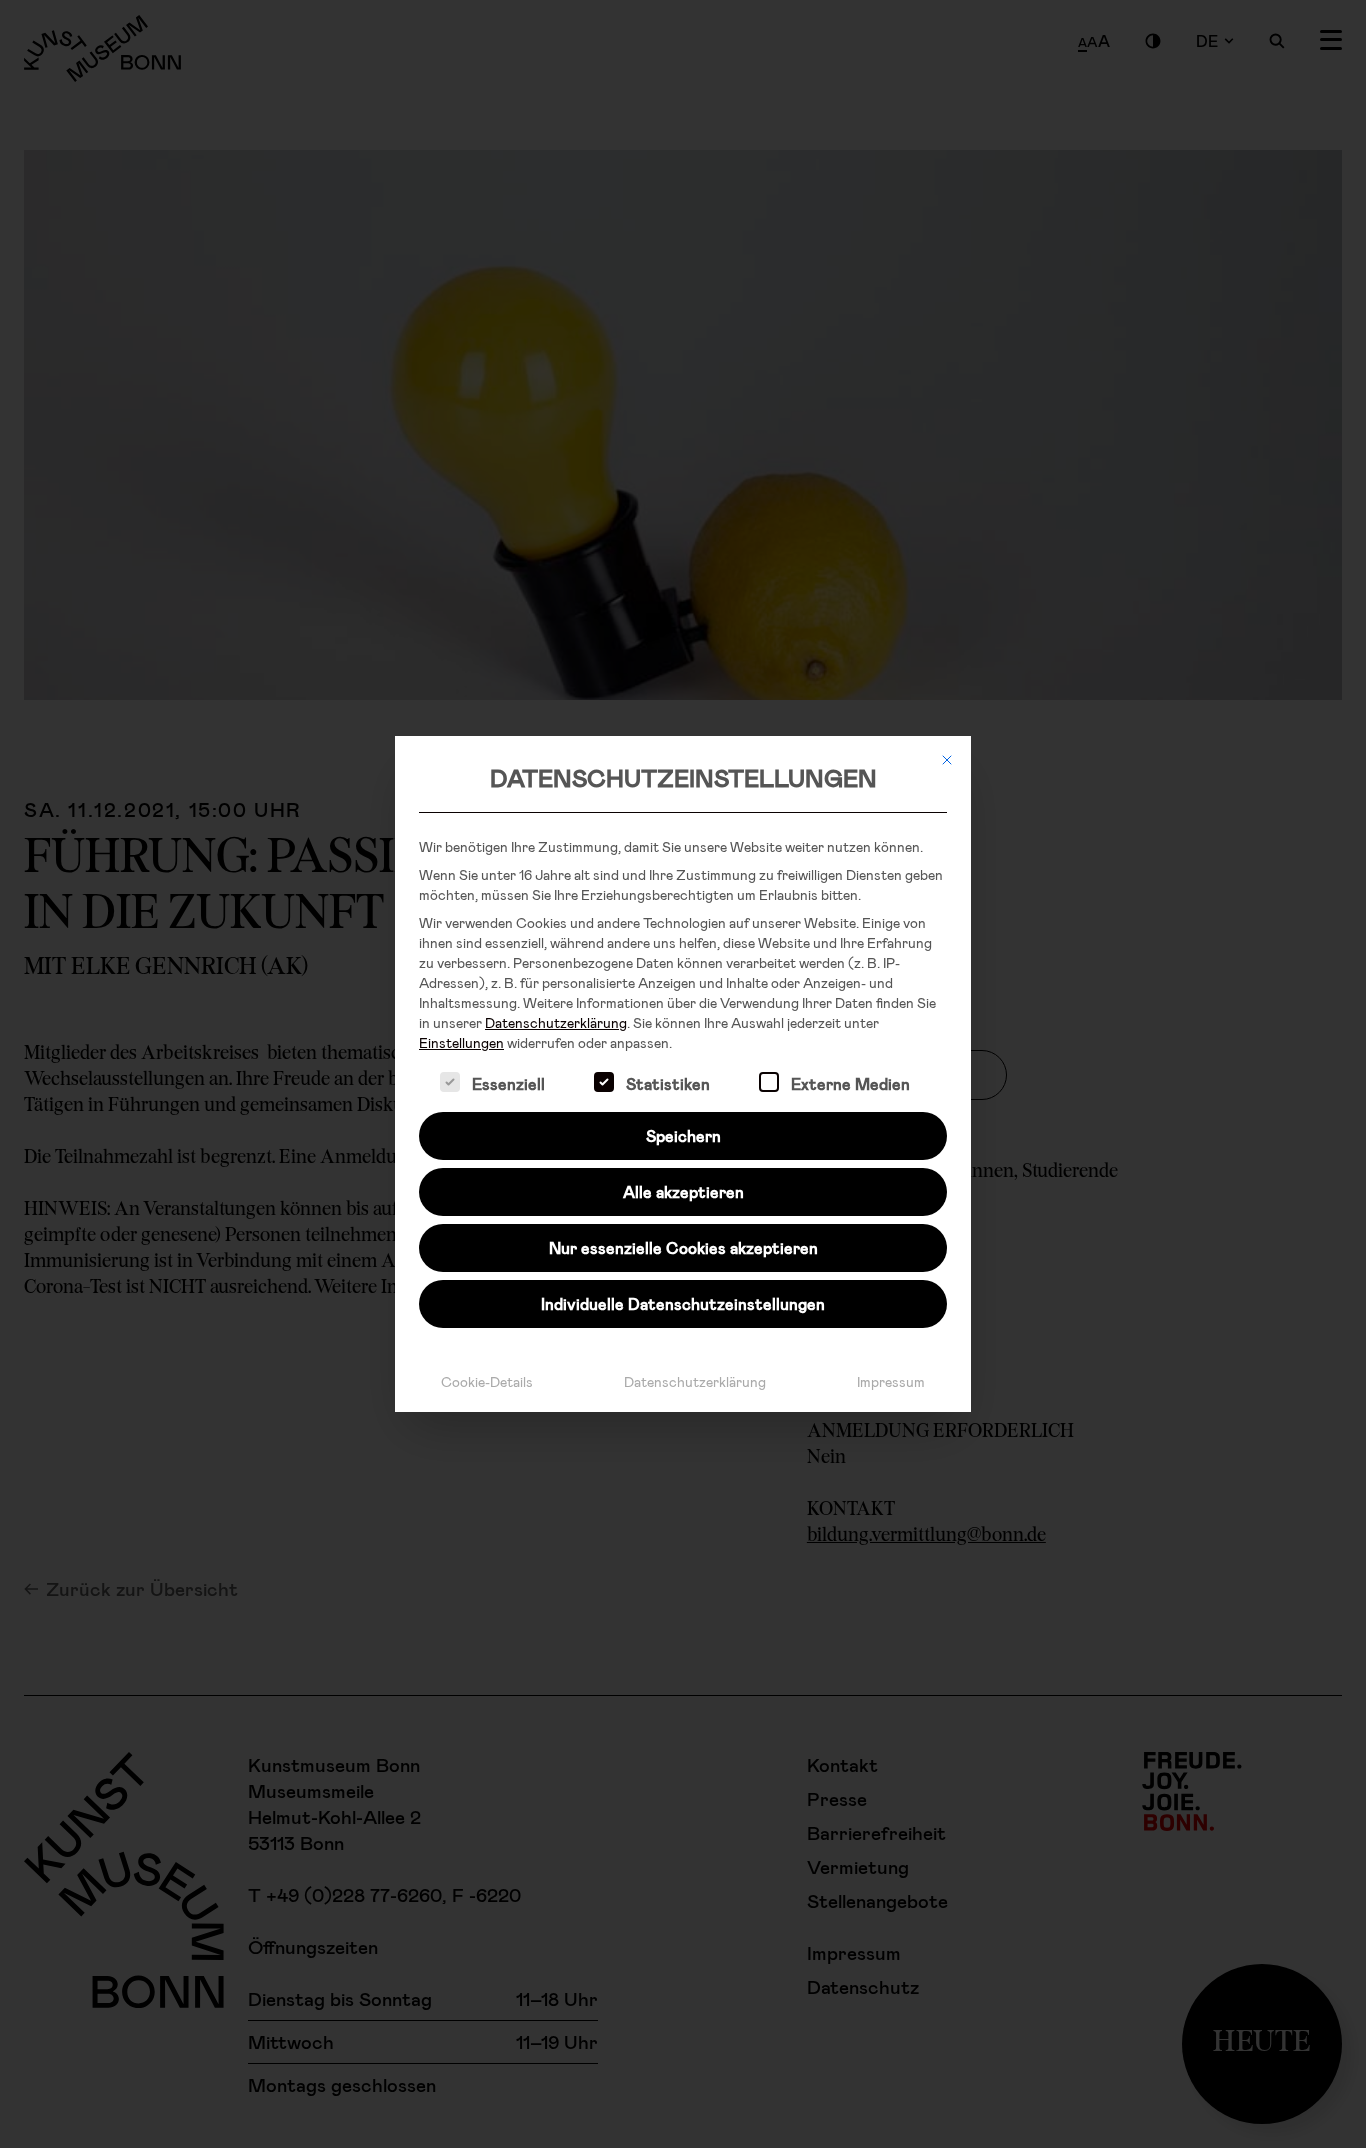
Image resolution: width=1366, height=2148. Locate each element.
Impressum (891, 1381)
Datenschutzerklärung (556, 1022)
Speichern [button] (683, 1135)
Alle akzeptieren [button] (683, 1191)
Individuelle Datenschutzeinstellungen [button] (683, 1303)
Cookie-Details (487, 1381)
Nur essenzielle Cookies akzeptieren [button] (683, 1247)
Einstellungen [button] (461, 1042)
